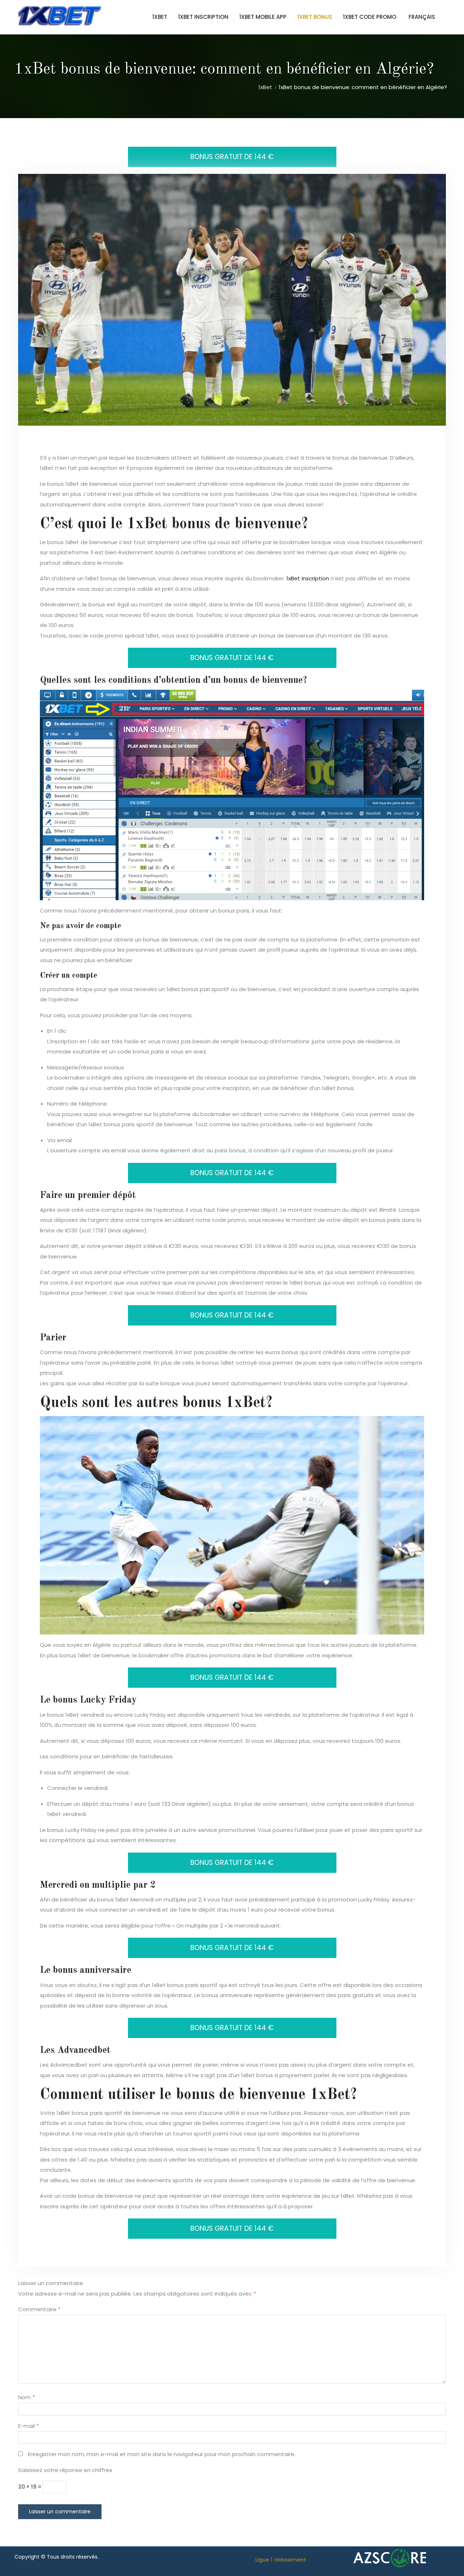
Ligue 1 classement (281, 2560)
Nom (26, 2397)
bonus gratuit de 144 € (232, 157)
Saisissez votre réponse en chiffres (65, 2470)
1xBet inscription (203, 17)
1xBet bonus (315, 17)
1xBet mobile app (263, 17)
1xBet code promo (370, 17)
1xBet (160, 17)
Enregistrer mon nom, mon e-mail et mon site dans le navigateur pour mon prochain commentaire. (162, 2454)
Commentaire (39, 2309)
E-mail (28, 2426)
